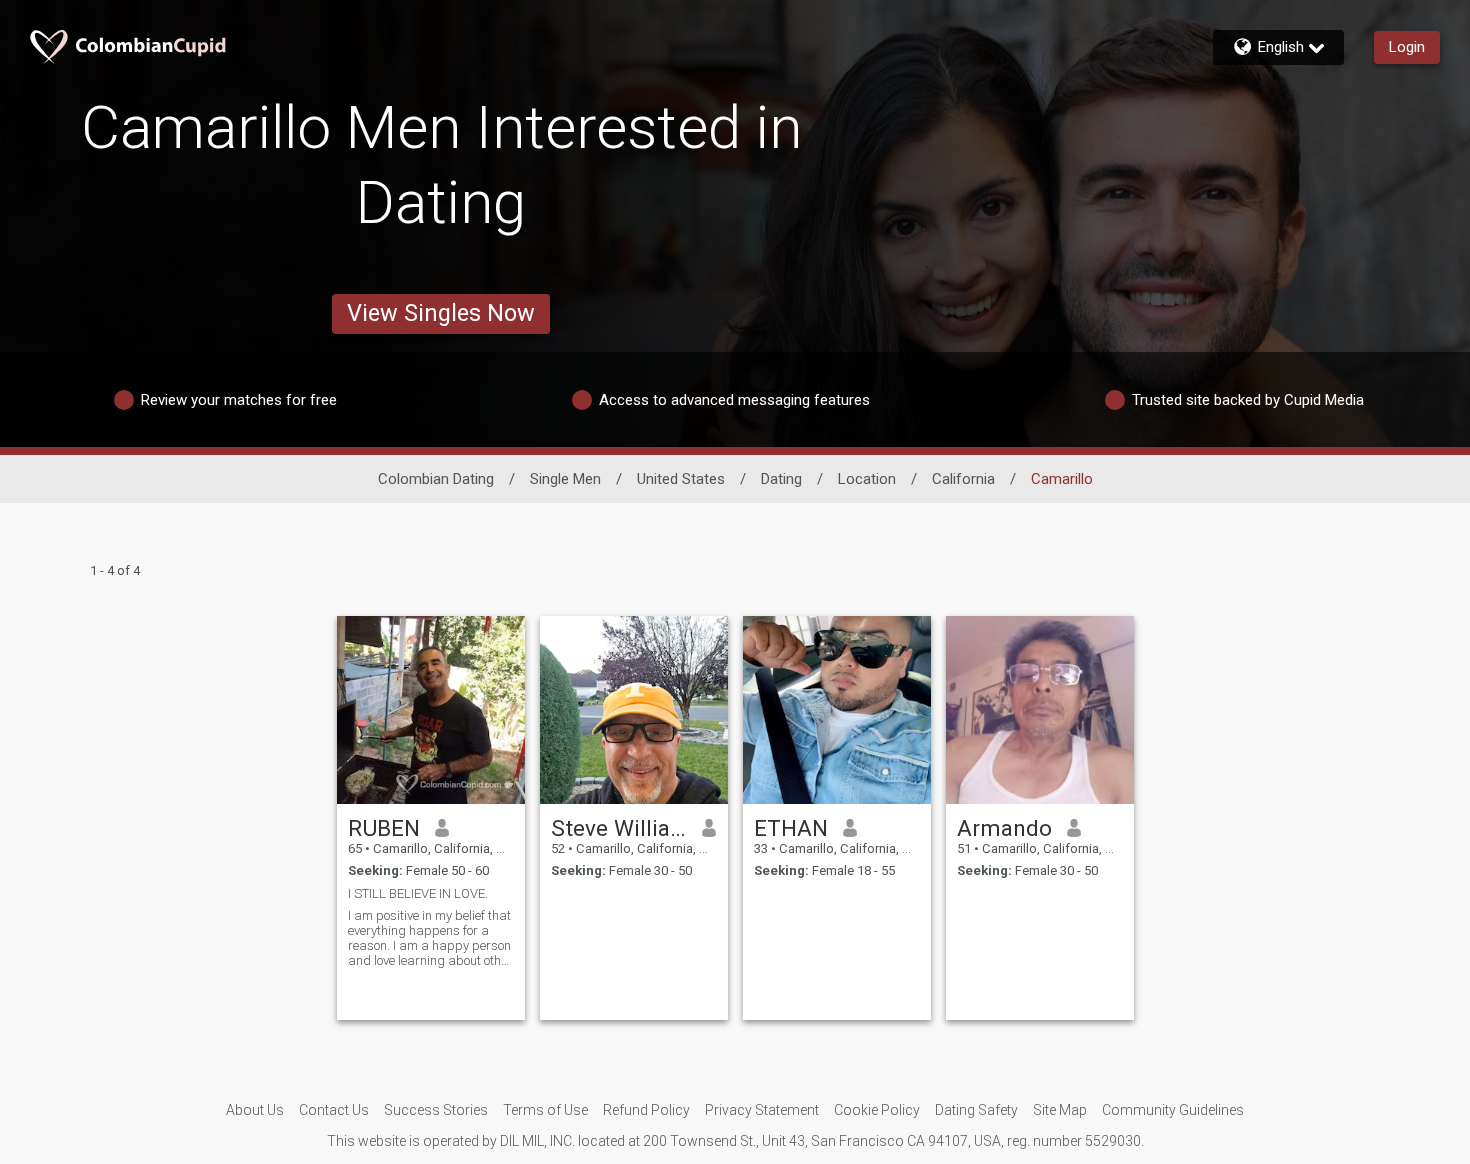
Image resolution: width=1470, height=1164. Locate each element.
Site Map (1060, 1110)
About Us (255, 1110)
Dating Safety (976, 1110)
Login (1407, 47)
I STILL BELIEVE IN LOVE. (418, 893)
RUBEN (384, 828)
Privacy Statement (762, 1110)
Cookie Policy (877, 1110)
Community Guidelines (1173, 1110)
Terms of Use (545, 1110)
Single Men (565, 479)
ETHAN (791, 828)
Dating (781, 479)
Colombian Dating (436, 479)
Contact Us (334, 1110)
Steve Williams (619, 828)
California (963, 479)
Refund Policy (646, 1110)
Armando (1004, 828)
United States (681, 479)
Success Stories (436, 1110)
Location (867, 479)
